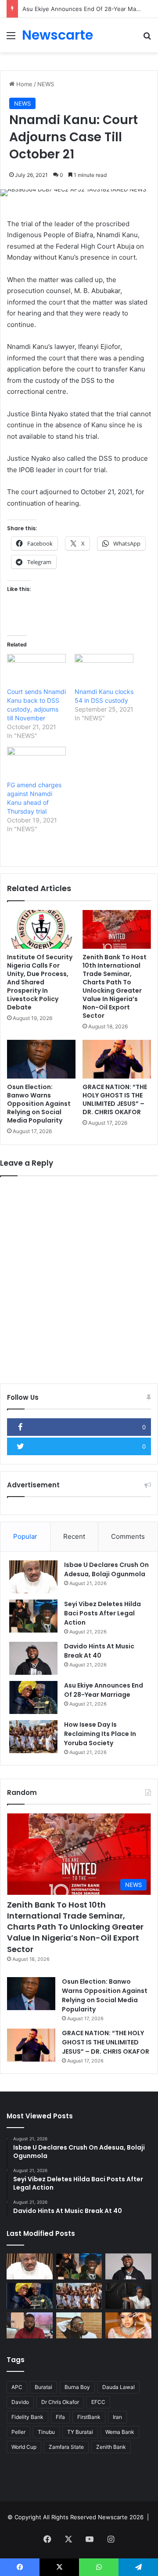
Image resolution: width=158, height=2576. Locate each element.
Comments (128, 1536)
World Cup (24, 2447)
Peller (18, 2432)
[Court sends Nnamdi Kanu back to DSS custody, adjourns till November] (36, 671)
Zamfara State (66, 2447)
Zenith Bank (111, 2447)
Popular (25, 1536)
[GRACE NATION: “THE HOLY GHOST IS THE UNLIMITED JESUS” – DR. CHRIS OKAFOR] (117, 1059)
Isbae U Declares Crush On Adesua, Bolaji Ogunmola (106, 1569)
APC (17, 2387)
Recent (74, 1536)
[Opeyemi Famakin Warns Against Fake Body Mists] (30, 2325)
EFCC (98, 2402)
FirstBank (89, 2417)
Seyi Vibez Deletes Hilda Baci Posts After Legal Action (102, 1613)
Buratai (43, 2387)
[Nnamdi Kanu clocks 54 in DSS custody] (104, 671)
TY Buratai (80, 2432)
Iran (117, 2417)
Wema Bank (120, 2432)
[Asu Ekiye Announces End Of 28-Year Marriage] (33, 1697)
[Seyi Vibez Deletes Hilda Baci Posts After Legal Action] (33, 1616)
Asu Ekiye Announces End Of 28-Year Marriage (87, 9)
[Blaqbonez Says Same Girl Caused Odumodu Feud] (79, 2325)
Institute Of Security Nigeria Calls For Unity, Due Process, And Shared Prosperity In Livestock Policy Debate (40, 982)
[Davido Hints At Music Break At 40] (33, 1658)
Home (23, 84)
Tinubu (46, 2432)
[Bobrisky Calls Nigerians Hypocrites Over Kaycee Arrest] (128, 2325)
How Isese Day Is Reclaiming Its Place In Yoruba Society (100, 1734)
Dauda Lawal (118, 2387)
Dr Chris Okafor (60, 2402)
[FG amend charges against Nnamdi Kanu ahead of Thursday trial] (36, 764)
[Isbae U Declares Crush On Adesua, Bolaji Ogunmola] (33, 1577)
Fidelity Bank (27, 2417)
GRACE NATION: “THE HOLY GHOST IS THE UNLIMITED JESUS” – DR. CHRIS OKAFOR (115, 1099)
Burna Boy (77, 2387)
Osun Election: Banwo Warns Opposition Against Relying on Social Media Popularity (39, 1104)
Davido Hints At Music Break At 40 (99, 1651)
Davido (20, 2402)
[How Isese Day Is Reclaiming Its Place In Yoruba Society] (33, 1737)
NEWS (46, 84)
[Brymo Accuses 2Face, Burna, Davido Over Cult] (128, 2296)
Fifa (60, 2417)
